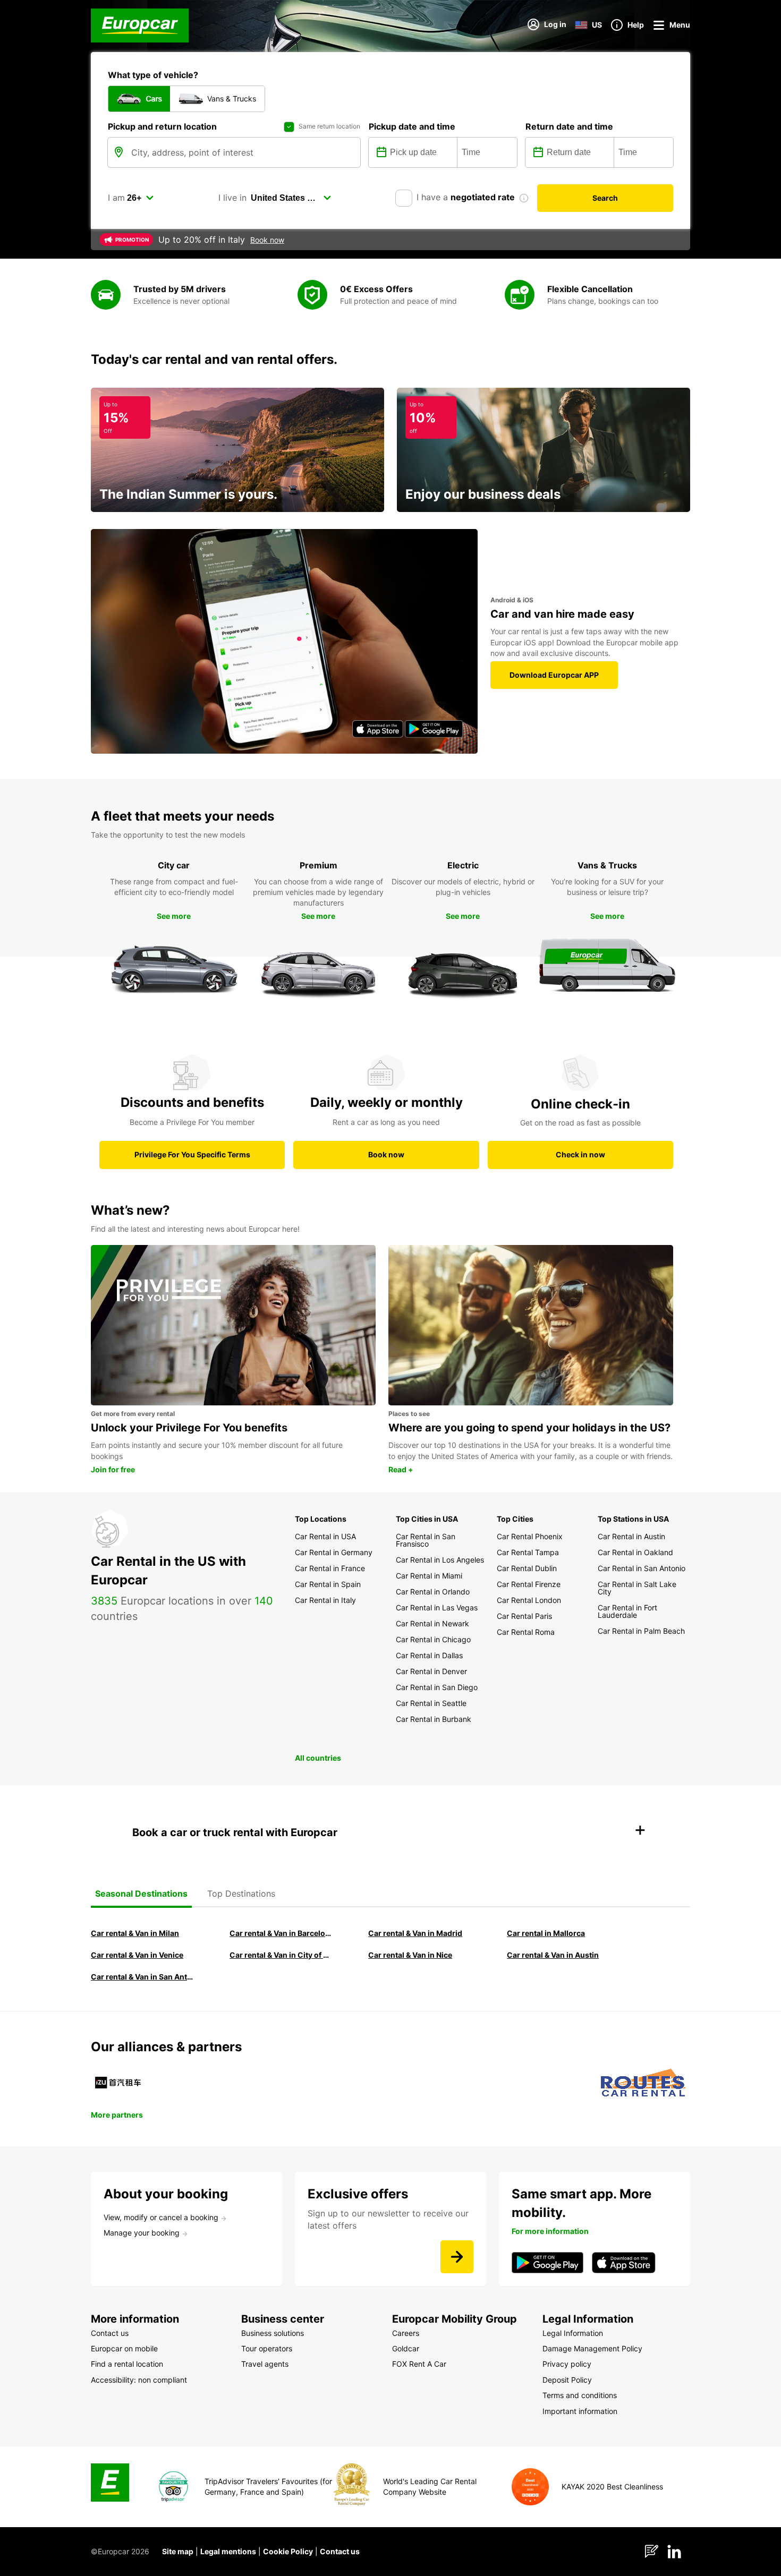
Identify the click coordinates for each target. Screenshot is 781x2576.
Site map (178, 2551)
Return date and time (569, 126)
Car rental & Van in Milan (135, 1933)
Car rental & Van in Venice (137, 1955)
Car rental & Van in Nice (410, 1955)
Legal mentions (228, 2551)
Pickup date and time (412, 126)
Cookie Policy (288, 2551)
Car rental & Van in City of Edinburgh (282, 1955)
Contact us (340, 2551)
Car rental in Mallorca (546, 1933)
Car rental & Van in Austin (553, 1955)
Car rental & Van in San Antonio (143, 1977)
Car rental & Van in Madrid (415, 1933)
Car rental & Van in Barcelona (282, 1933)
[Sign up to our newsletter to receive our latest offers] (457, 2257)
